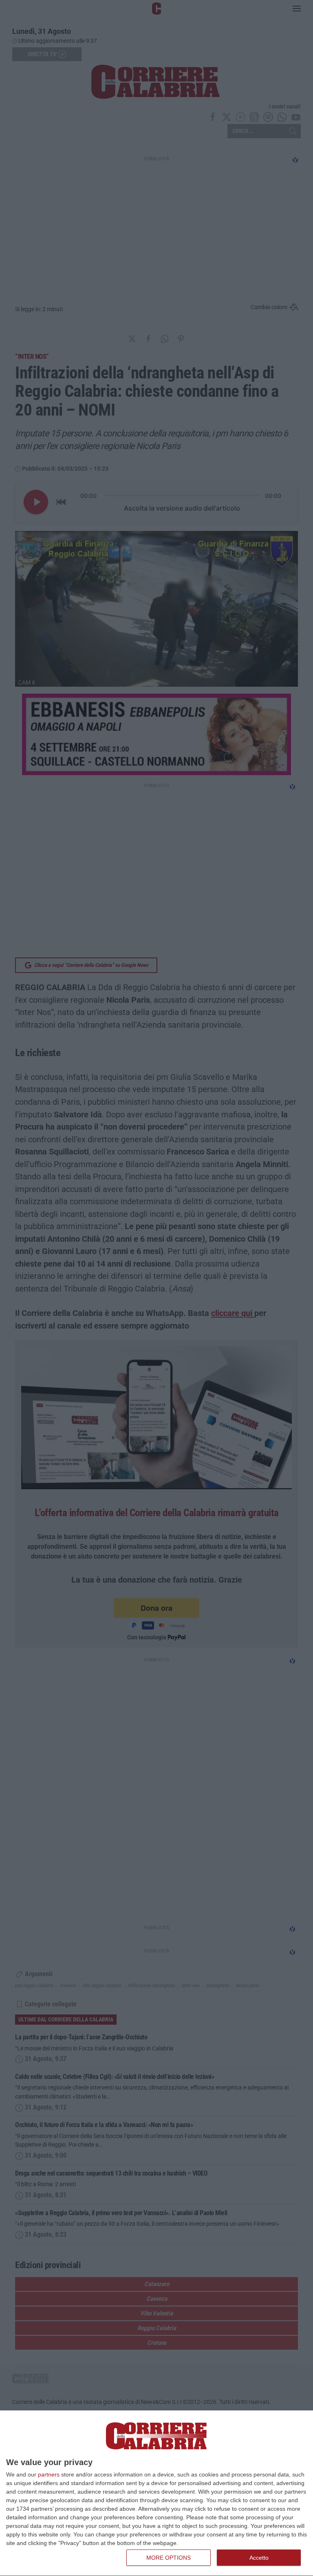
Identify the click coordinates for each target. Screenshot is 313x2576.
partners (49, 2474)
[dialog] (156, 2493)
